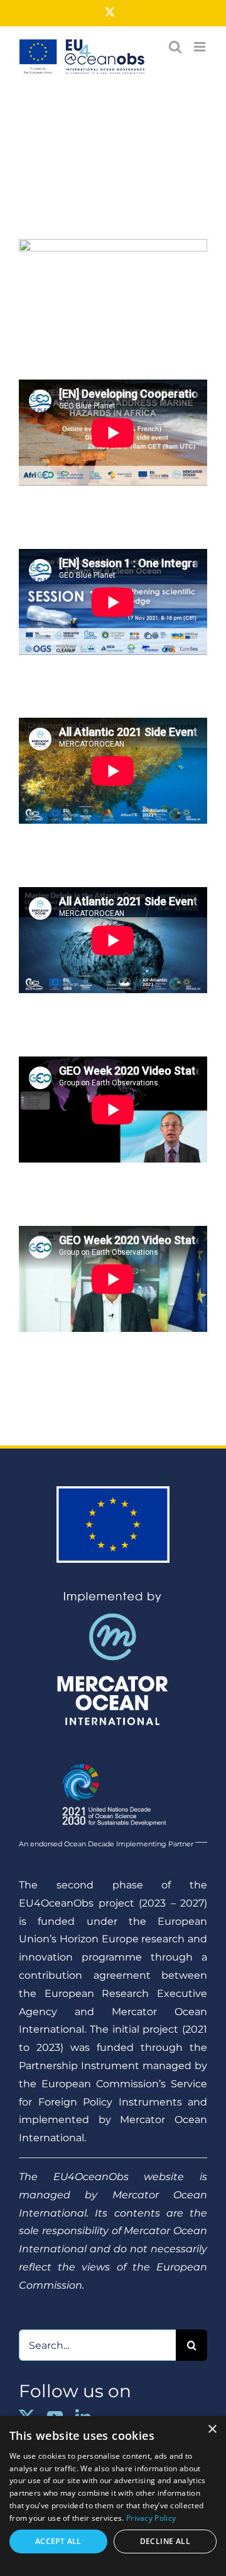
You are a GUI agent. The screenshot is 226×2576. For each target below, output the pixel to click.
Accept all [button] (58, 2541)
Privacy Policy (151, 2518)
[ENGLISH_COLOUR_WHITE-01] (113, 1759)
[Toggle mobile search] (175, 47)
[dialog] (113, 2496)
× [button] (212, 2430)
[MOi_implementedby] (113, 1596)
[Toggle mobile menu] (201, 47)
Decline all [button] (165, 2541)
